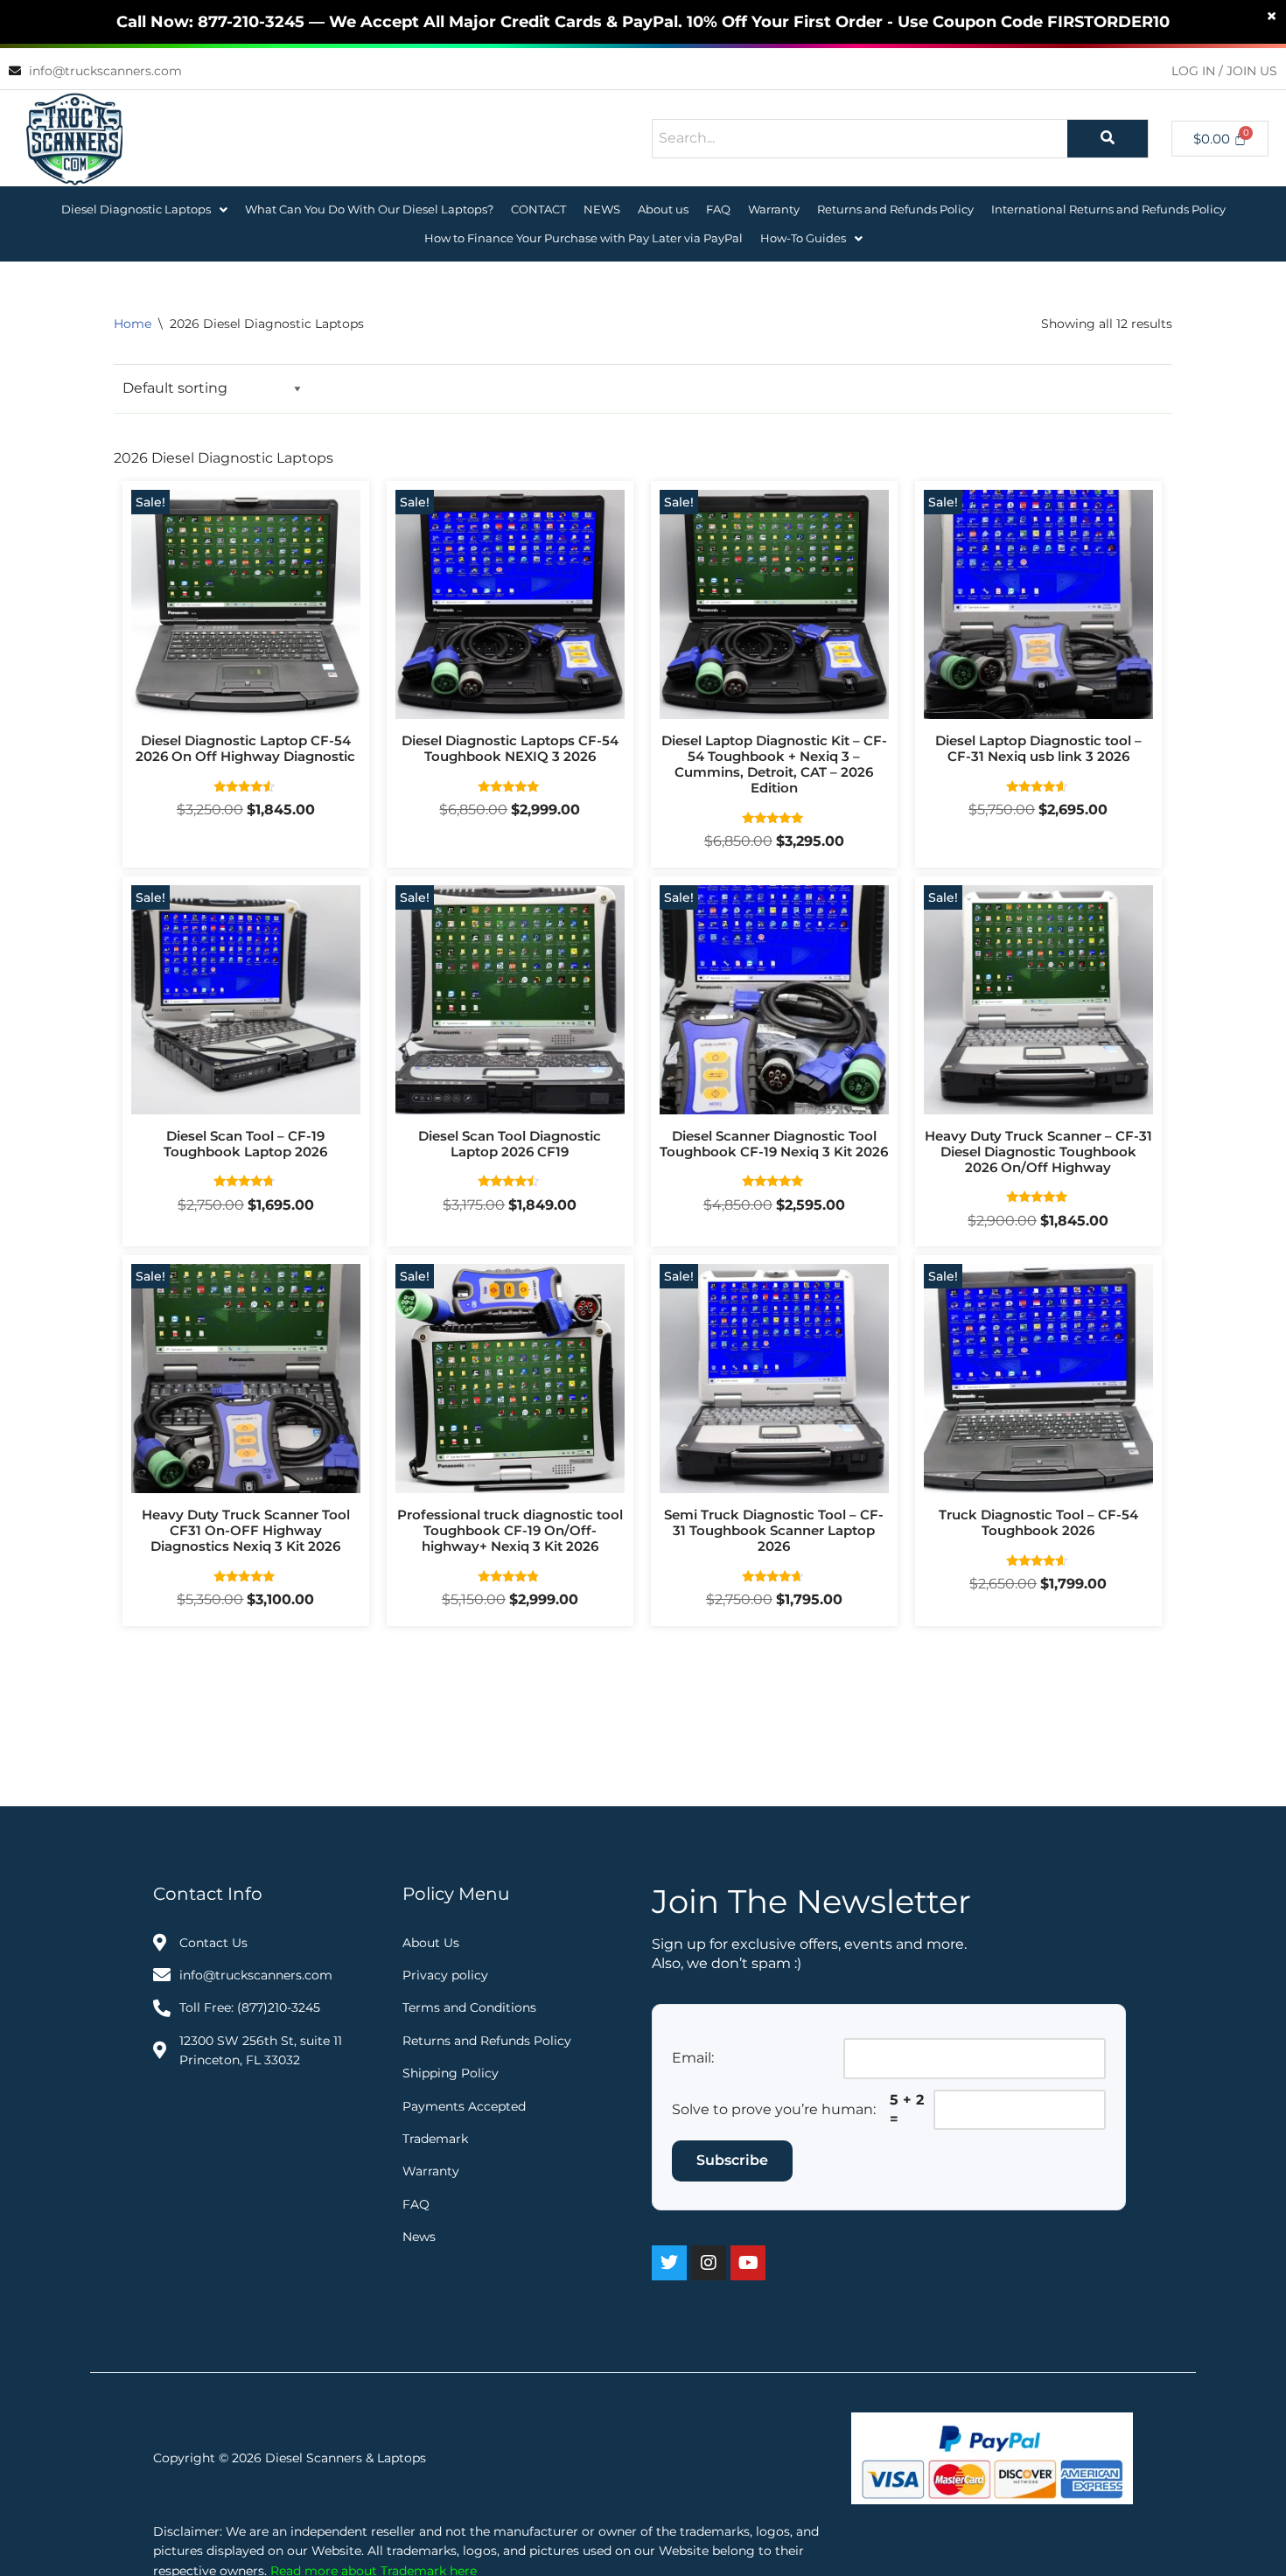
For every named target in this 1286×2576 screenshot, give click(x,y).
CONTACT (538, 209)
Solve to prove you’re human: (774, 2109)
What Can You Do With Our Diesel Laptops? (369, 209)
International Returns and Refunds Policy (1108, 209)
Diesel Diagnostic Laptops (136, 209)
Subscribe (732, 2160)
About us (663, 209)
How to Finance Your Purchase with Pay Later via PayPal (584, 238)
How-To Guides (803, 238)
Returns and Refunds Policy (895, 209)
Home (133, 324)
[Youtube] (748, 2263)
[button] (144, 209)
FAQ (718, 209)
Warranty (774, 209)
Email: (693, 2058)
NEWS (602, 209)
